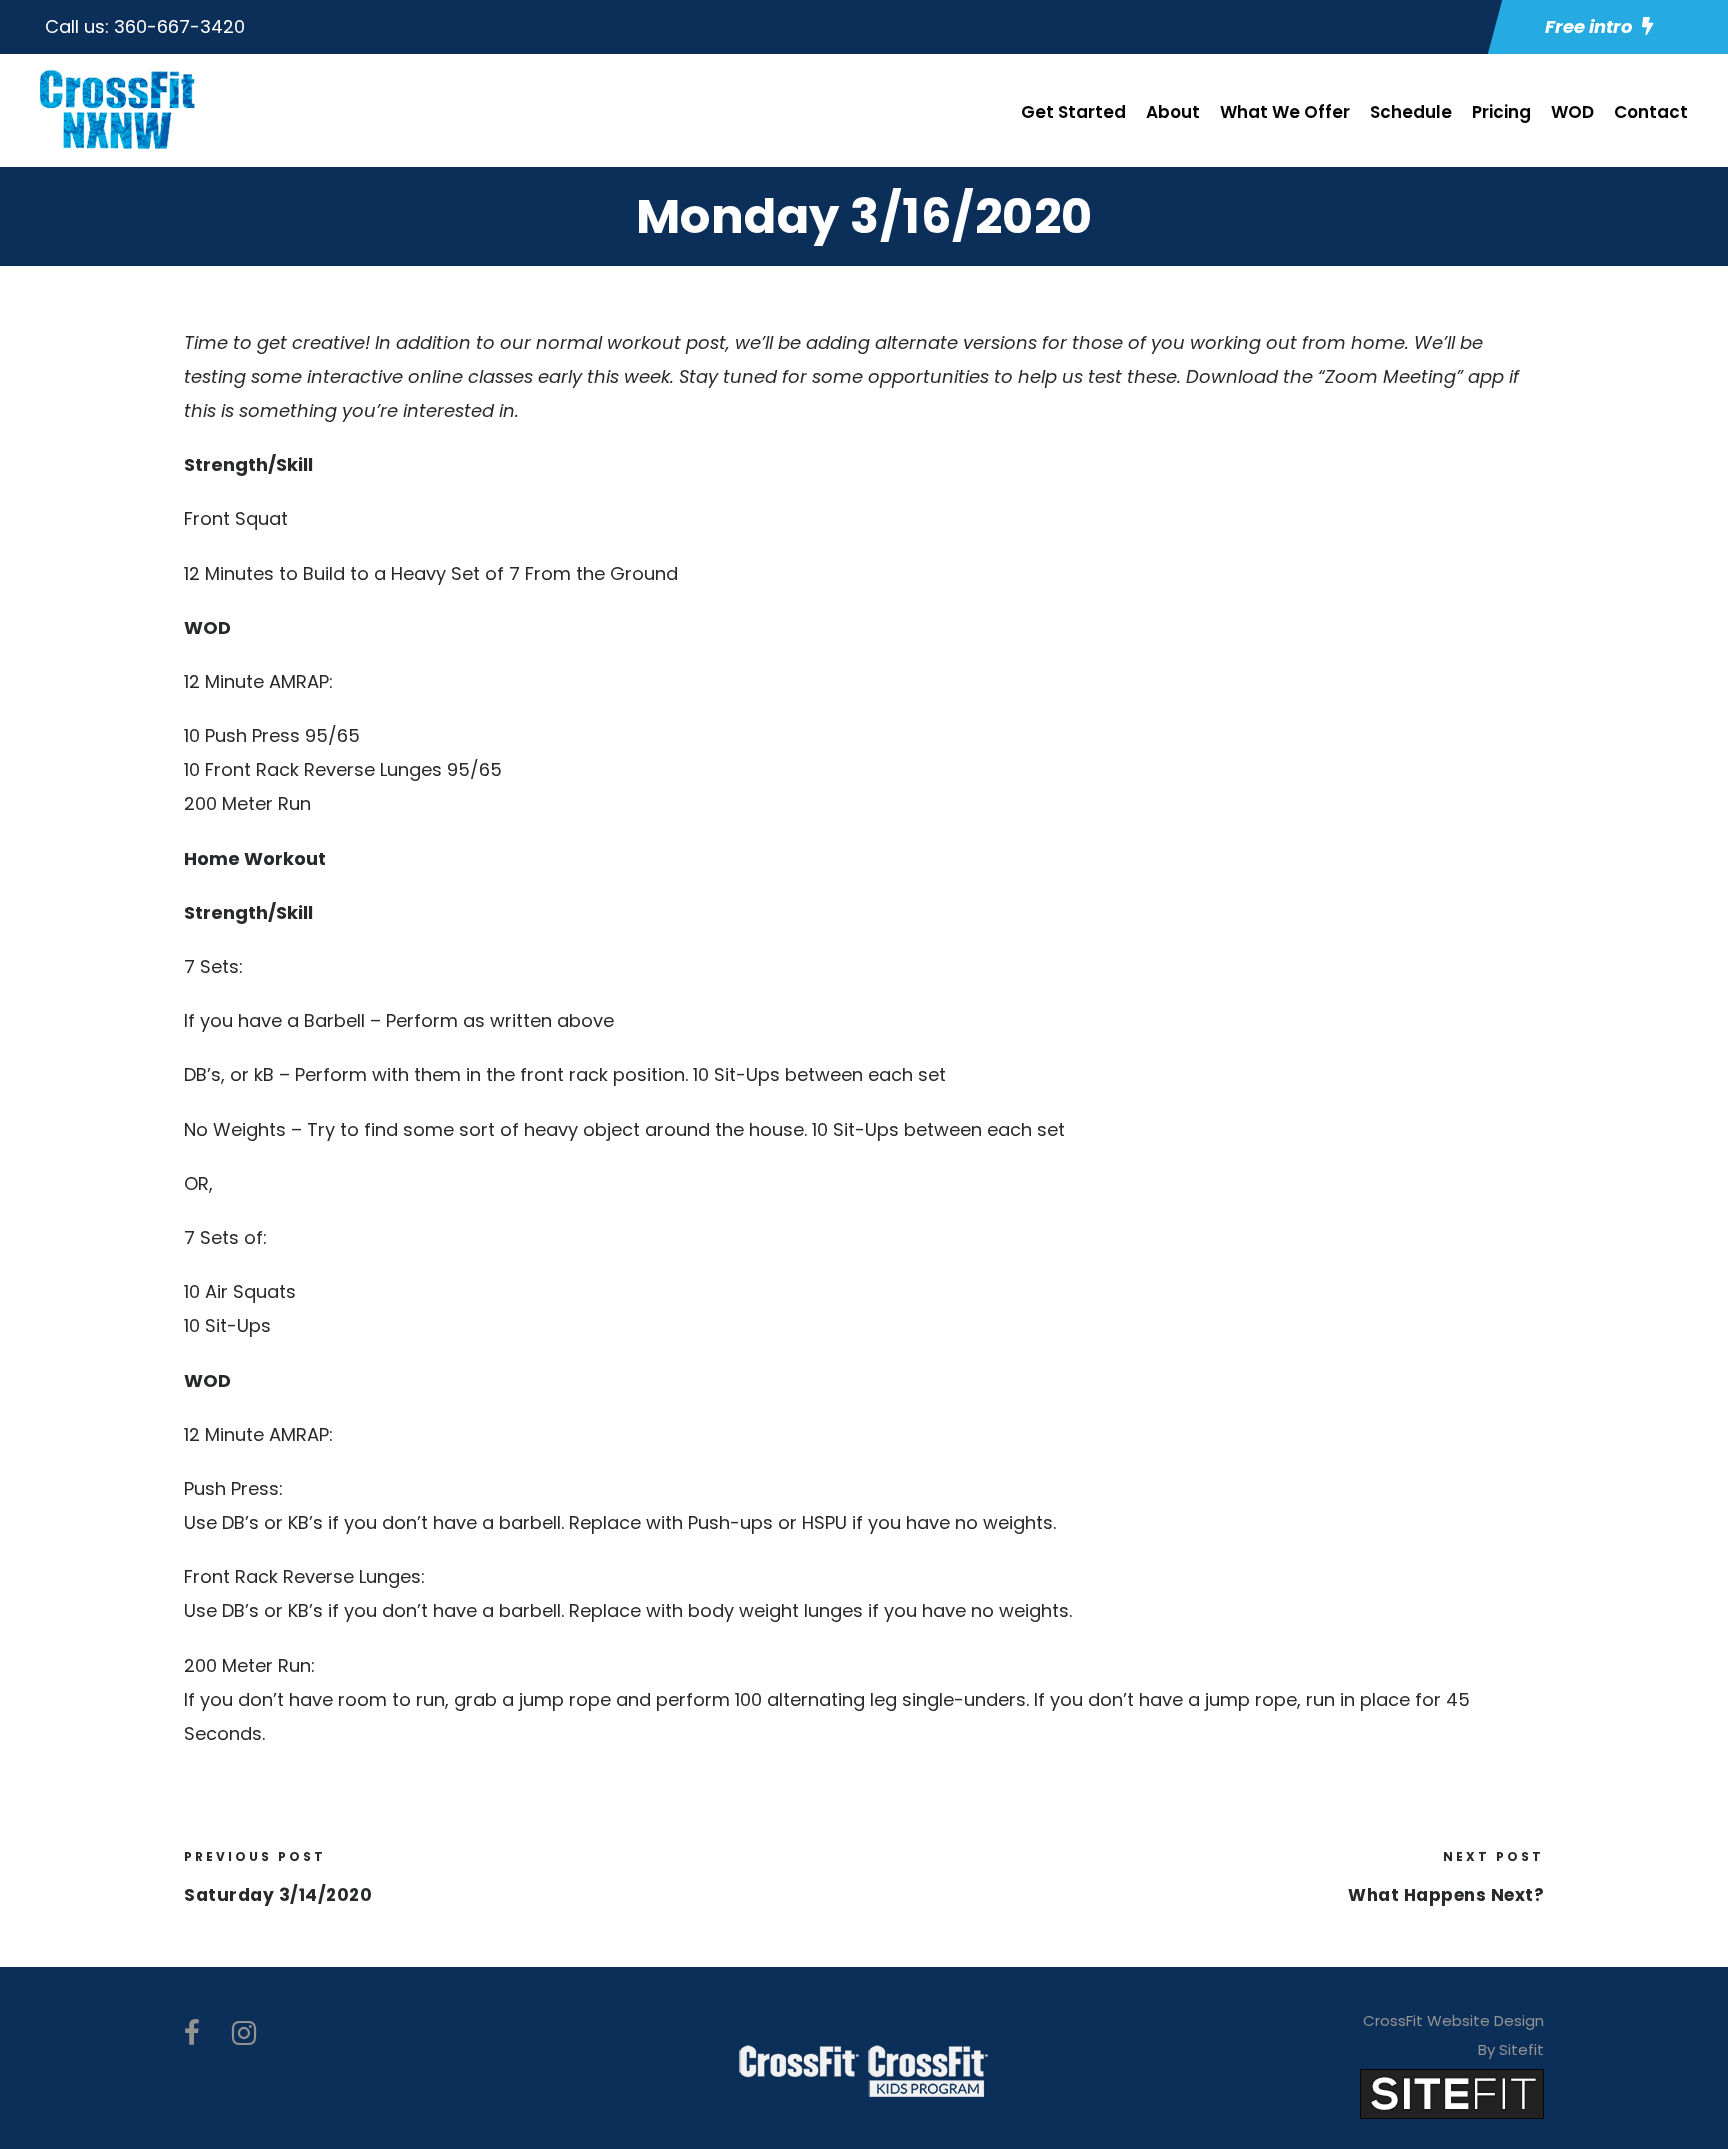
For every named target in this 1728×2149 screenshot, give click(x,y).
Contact (1651, 112)
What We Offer (1285, 112)
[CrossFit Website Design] (1452, 2092)
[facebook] (192, 2033)
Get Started (1073, 112)
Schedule (1411, 112)
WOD (1572, 112)
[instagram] (244, 2033)
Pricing (1501, 112)
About (1173, 112)
